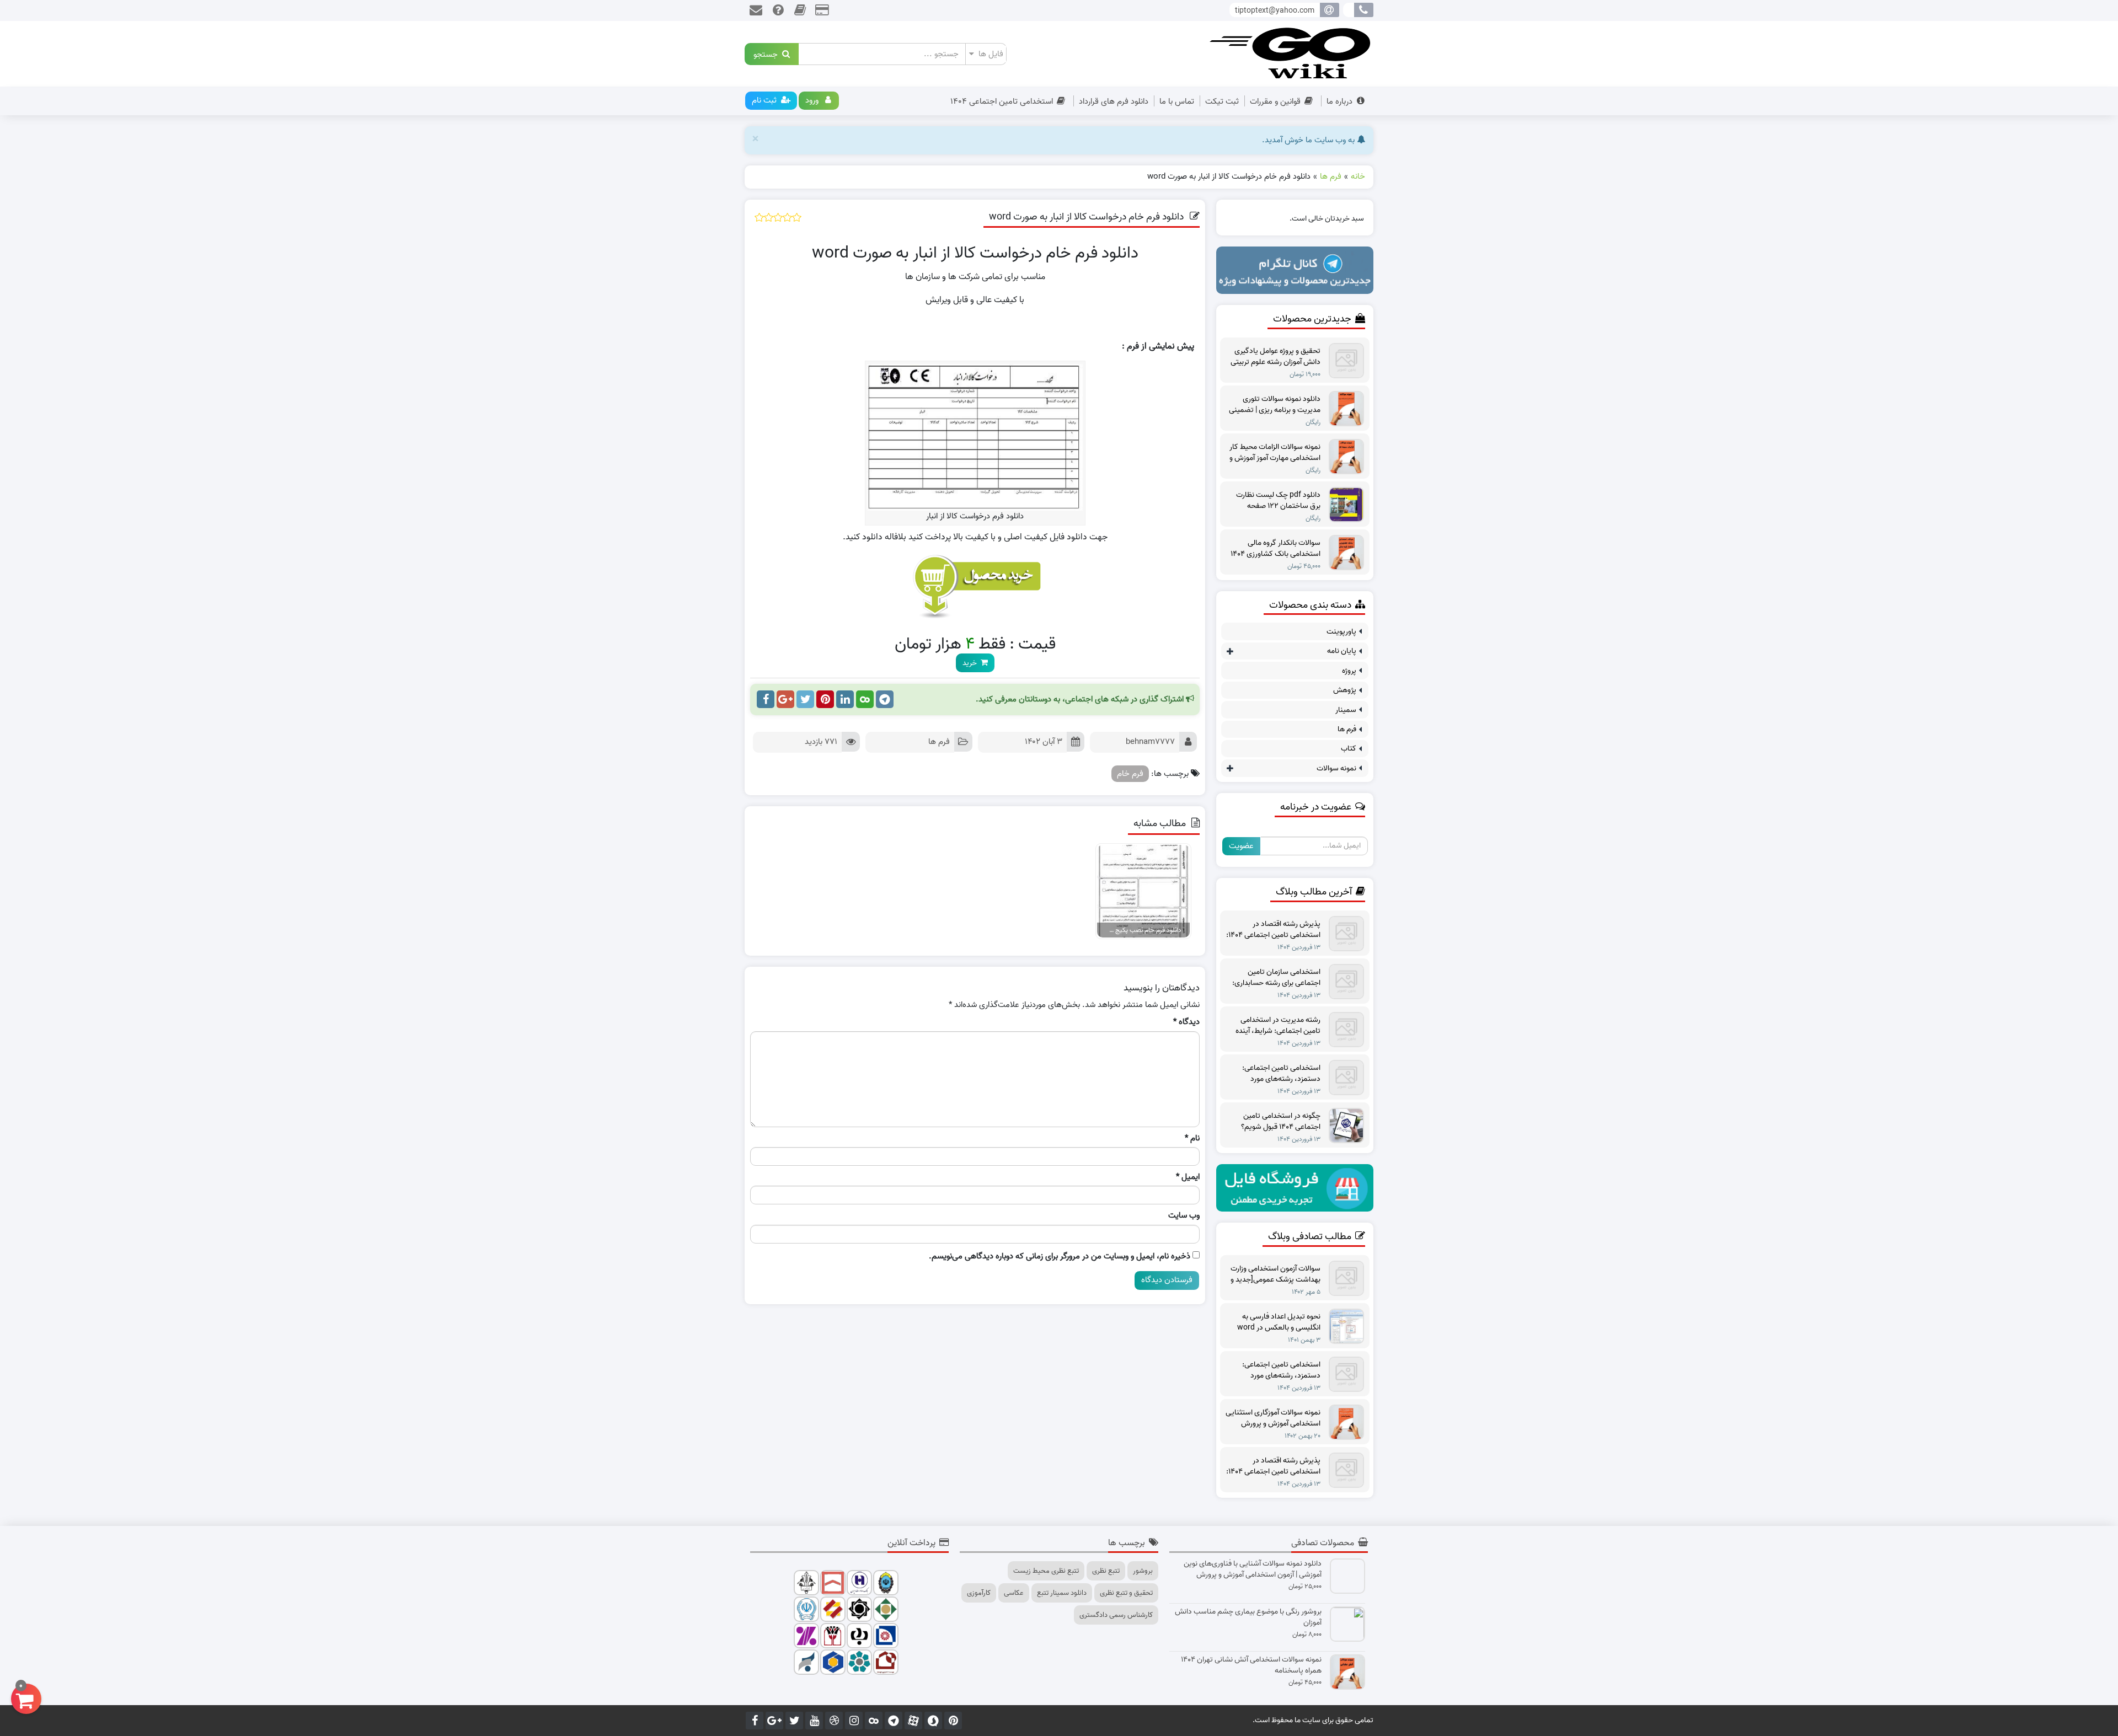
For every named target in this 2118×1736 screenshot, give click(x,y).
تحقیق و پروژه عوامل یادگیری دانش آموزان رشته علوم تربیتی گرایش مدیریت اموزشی (1275, 357)
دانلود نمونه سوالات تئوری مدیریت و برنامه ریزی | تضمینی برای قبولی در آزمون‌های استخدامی (1275, 405)
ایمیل (1188, 1177)
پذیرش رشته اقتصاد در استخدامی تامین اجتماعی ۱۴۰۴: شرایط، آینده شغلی (1273, 930)
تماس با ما (1177, 101)
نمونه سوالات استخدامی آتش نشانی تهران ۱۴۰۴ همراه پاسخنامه (1251, 1665)
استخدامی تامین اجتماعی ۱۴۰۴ (1002, 101)
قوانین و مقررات (1275, 101)
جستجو (768, 54)
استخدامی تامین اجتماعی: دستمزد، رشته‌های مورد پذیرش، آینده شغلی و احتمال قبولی (1277, 1074)
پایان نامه (1342, 651)
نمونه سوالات (1336, 768)
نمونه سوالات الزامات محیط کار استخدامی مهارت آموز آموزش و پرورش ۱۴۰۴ (1275, 453)
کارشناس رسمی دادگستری (1116, 1615)
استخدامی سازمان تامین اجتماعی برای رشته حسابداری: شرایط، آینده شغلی (1276, 978)
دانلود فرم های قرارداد (1114, 101)
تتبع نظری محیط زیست (1046, 1571)
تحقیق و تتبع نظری (1126, 1593)
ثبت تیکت (1222, 101)
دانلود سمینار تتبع (1062, 1593)
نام (1192, 1138)
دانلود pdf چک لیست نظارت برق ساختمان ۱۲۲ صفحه (1278, 501)
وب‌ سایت (1184, 1216)
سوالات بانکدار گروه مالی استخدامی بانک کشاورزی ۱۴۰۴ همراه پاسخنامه (1275, 549)
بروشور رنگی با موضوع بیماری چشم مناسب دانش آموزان (1248, 1617)
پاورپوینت (1341, 632)
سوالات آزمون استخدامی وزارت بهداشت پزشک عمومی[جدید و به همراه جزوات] (1275, 1274)
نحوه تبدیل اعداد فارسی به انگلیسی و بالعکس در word (1279, 1322)
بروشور (1143, 1571)
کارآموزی (979, 1593)
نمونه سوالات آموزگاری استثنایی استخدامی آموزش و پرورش (1273, 1418)
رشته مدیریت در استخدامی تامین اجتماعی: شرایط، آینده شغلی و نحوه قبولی (1278, 1026)
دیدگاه (1186, 1022)
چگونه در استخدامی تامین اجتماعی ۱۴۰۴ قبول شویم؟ (1281, 1122)
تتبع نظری (1106, 1571)
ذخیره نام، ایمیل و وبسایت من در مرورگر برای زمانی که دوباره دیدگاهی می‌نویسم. (1060, 1257)
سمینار (1346, 710)
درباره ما (1339, 101)
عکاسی (1014, 1593)
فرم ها (939, 742)
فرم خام (1130, 774)
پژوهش (1345, 690)
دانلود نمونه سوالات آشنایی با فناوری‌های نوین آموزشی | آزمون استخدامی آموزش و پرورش (1253, 1569)
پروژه (1349, 671)
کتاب (1349, 749)
